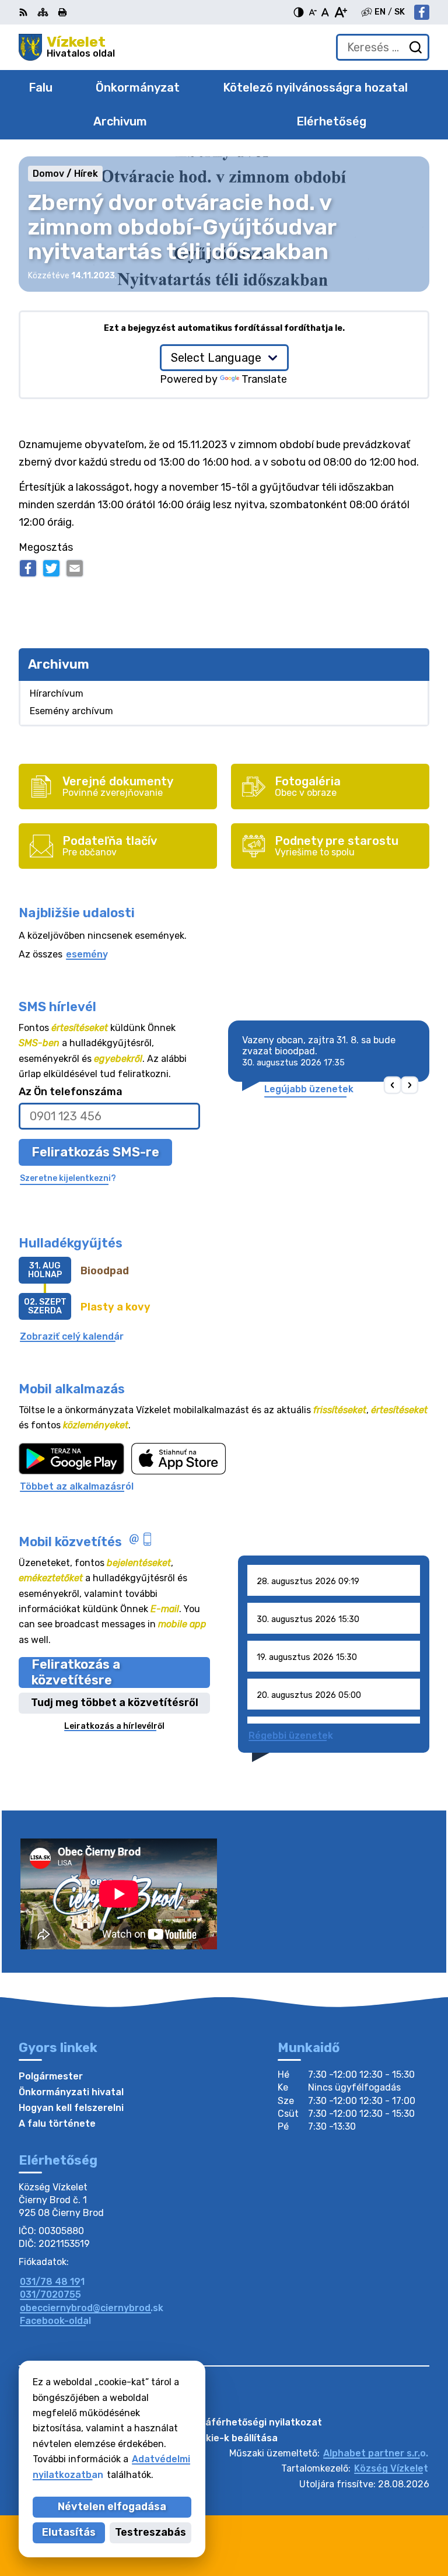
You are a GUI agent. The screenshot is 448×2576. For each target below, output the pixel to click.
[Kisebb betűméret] (313, 12)
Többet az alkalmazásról (77, 1486)
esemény (87, 954)
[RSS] (24, 12)
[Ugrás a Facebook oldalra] (422, 12)
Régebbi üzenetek (291, 1736)
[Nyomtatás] (62, 12)
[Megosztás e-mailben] (75, 568)
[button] (393, 1086)
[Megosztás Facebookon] (28, 568)
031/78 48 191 (52, 2282)
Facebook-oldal (55, 2321)
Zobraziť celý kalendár (72, 1336)
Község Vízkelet (391, 2468)
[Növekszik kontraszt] (299, 12)
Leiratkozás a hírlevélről (114, 1726)
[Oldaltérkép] (43, 12)
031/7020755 (50, 2294)
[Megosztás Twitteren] (51, 568)
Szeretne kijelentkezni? (68, 1178)
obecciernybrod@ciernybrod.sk (92, 2308)
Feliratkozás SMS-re (95, 1152)
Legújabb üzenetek (309, 1089)
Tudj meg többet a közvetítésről (115, 1703)
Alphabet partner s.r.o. (376, 2453)
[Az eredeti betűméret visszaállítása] (325, 12)
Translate (264, 379)
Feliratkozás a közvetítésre (76, 1672)
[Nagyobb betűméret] (340, 12)
